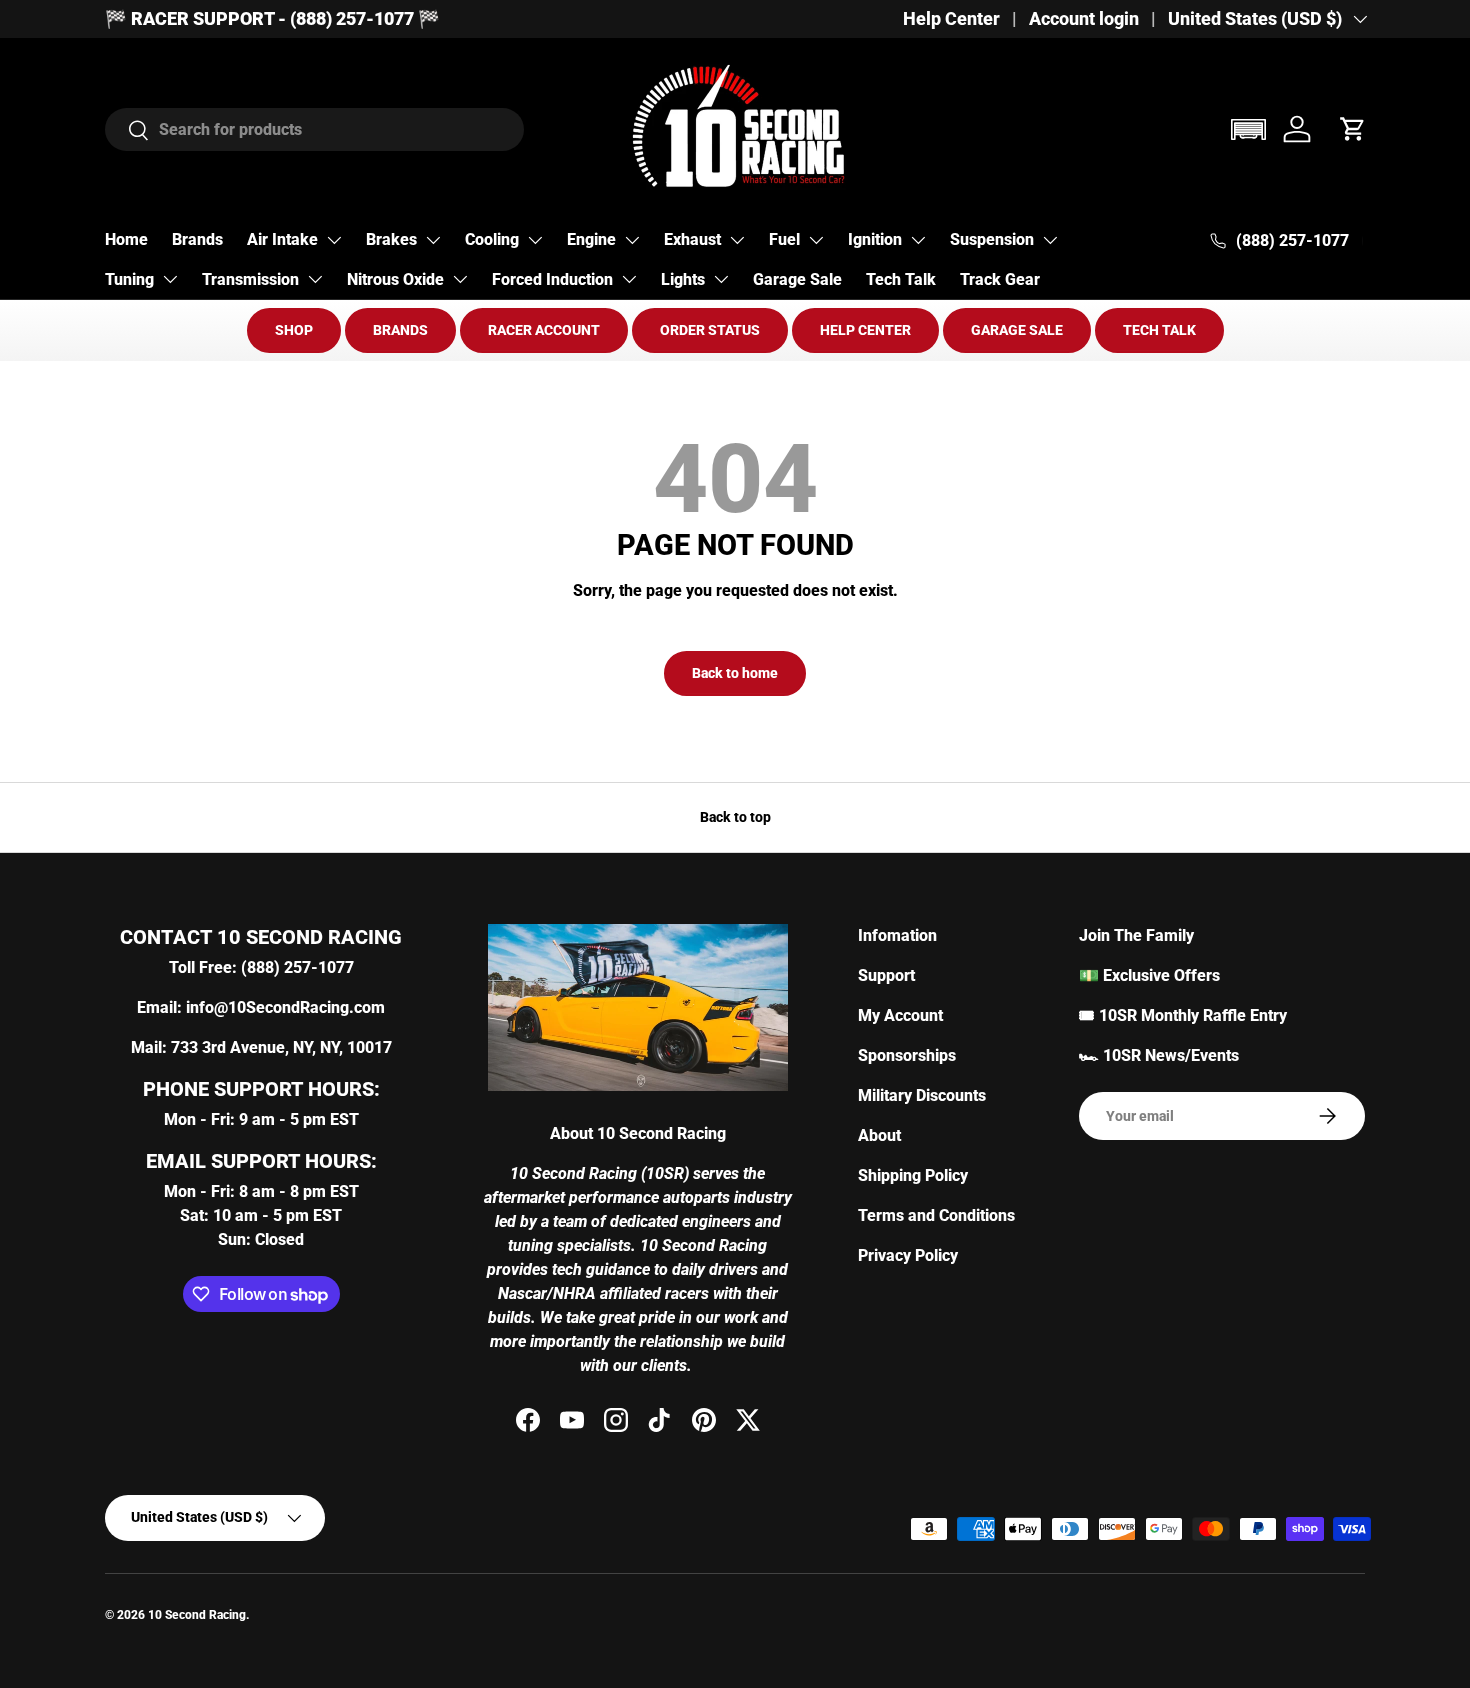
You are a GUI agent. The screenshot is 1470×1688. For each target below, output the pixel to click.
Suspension (992, 239)
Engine (591, 239)
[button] (1248, 129)
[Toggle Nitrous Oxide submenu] (460, 279)
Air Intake (282, 239)
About (879, 1135)
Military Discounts (922, 1095)
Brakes (391, 239)
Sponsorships (907, 1055)
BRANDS (400, 330)
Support (886, 975)
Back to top (735, 817)
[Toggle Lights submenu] (721, 279)
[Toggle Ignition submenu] (918, 240)
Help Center (951, 19)
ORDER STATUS (710, 330)
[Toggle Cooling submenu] (535, 240)
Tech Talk (901, 279)
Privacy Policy (908, 1255)
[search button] (127, 131)
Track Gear (1000, 279)
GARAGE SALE (1017, 330)
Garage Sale (797, 279)
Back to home (735, 673)
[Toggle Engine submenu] (632, 240)
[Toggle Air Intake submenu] (334, 240)
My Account (900, 1015)
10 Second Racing (197, 1615)
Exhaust (692, 239)
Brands (197, 239)
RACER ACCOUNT (544, 330)
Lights (683, 279)
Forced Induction (552, 279)
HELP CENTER (865, 330)
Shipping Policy (913, 1175)
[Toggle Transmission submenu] (315, 279)
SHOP (294, 330)
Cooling (492, 239)
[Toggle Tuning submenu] (170, 279)
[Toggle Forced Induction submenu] (629, 279)
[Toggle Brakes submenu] (433, 240)
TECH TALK (1159, 330)
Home (126, 239)
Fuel (784, 239)
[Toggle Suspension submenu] (1050, 240)
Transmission (250, 279)
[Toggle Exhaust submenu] (737, 240)
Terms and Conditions (936, 1215)
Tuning (129, 279)
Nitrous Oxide (395, 279)
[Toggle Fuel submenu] (816, 240)
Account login (1084, 19)
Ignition (875, 239)
